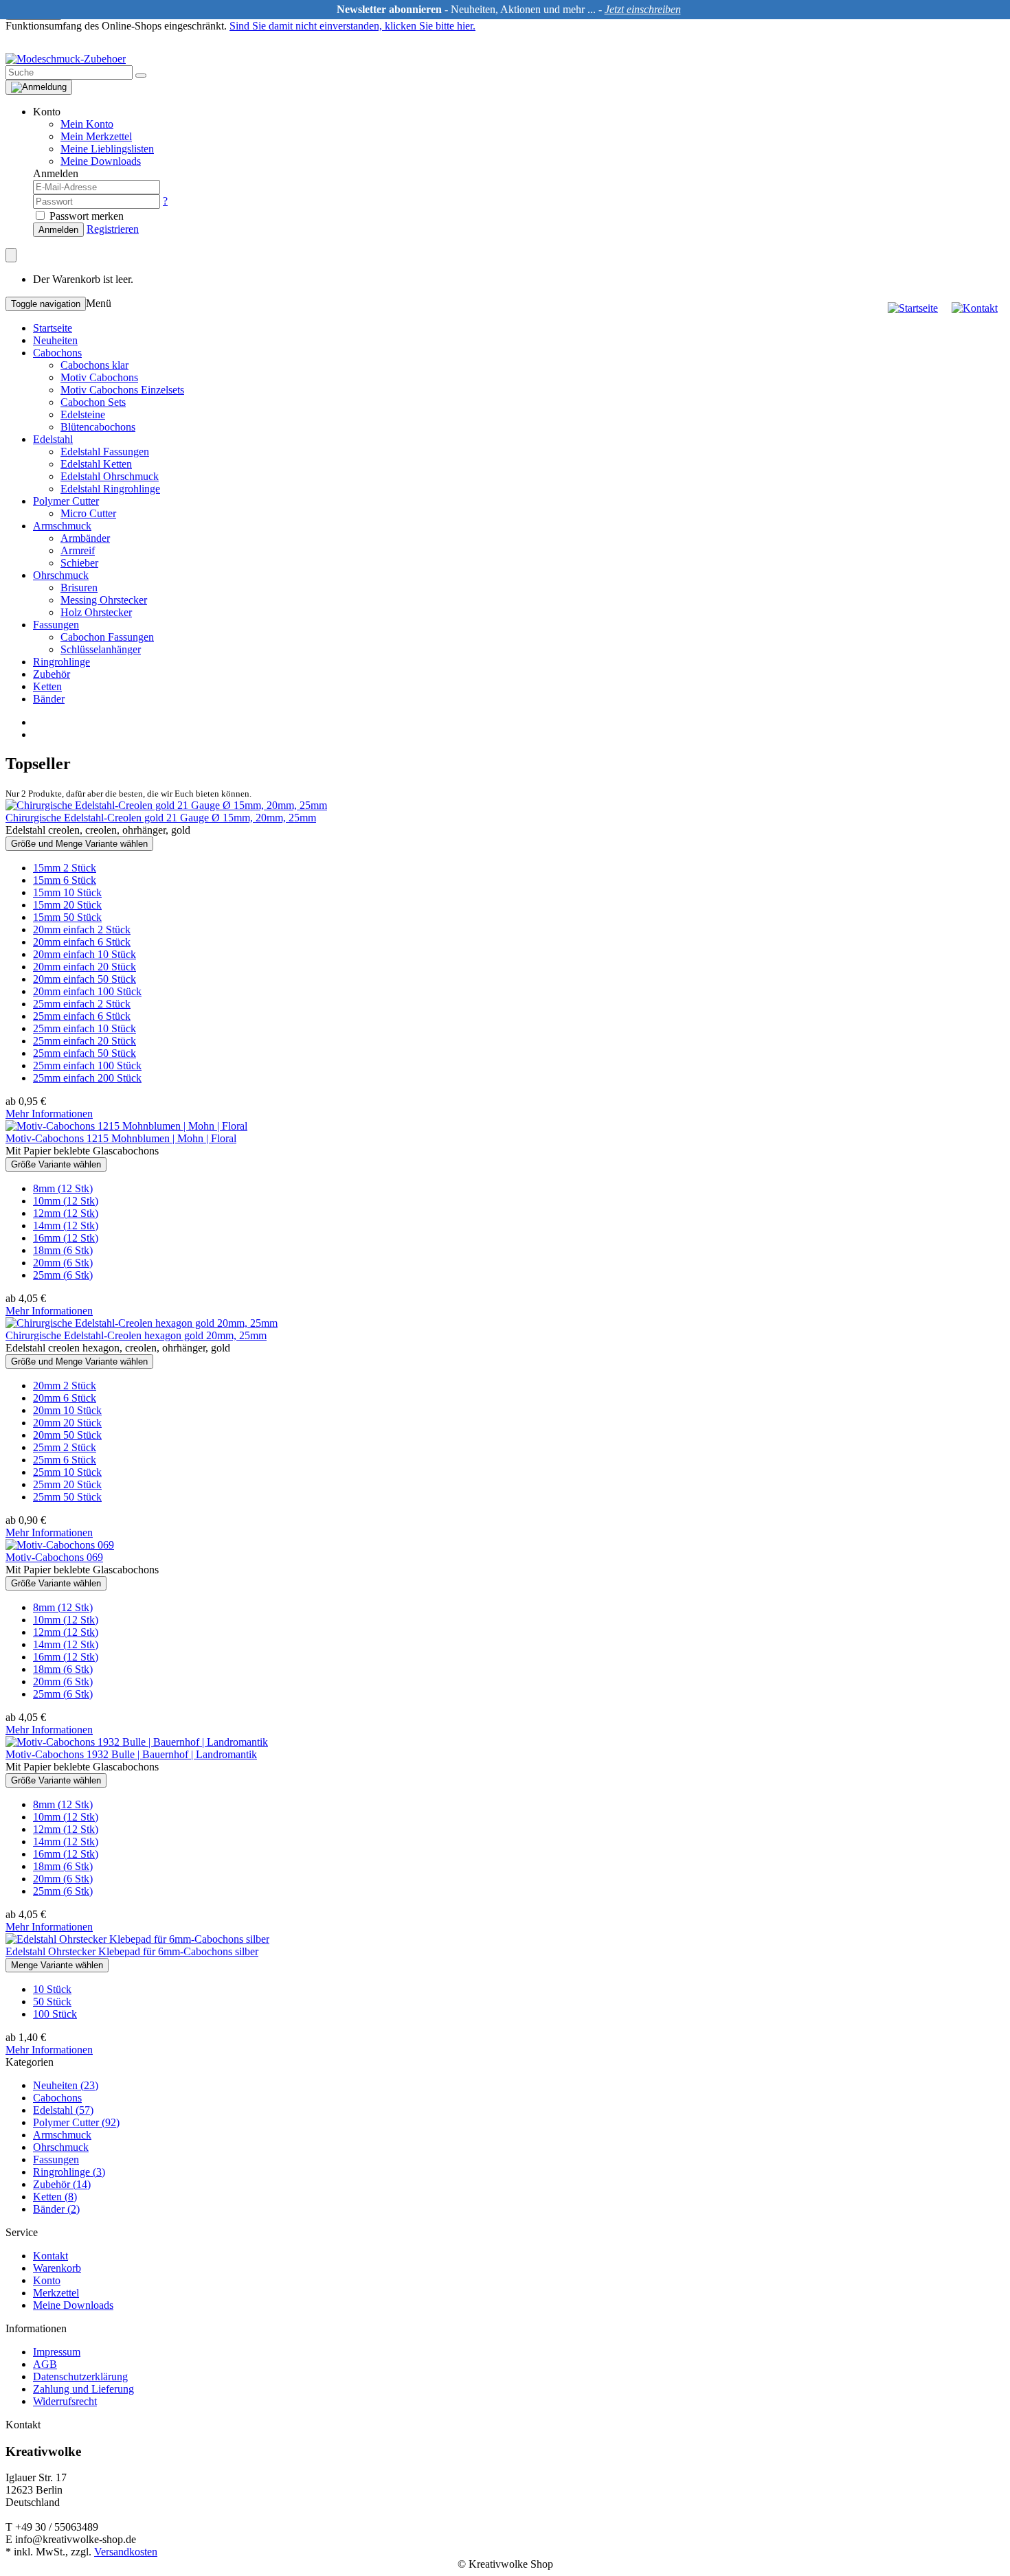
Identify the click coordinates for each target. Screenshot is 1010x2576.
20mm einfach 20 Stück (85, 967)
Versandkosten (126, 2552)
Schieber (79, 563)
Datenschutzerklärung (80, 2376)
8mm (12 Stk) (63, 1188)
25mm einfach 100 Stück (87, 1065)
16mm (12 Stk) (66, 1238)
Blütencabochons (98, 427)
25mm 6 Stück (65, 1460)
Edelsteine (83, 414)
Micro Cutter (88, 513)
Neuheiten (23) (66, 2085)
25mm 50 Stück (67, 1497)
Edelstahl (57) (63, 2110)
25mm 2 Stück (65, 1447)
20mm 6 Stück (65, 1398)
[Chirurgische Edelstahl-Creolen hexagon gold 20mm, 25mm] (142, 1323)
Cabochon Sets (93, 402)
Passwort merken (85, 216)
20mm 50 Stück (67, 1435)
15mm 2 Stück (65, 868)
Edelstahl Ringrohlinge (110, 489)
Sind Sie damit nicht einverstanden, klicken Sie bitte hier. (352, 26)
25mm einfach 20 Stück (85, 1041)
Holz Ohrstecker (96, 612)
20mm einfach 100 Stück (87, 991)
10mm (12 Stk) (66, 1201)
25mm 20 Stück (67, 1484)
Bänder (49, 699)
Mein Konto (87, 124)
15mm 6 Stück (65, 880)
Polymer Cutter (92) (76, 2122)
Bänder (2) (56, 2209)
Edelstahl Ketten (96, 464)
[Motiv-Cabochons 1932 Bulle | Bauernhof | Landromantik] (137, 1742)
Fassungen (56, 625)
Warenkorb (57, 2268)
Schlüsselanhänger (101, 649)
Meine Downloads (73, 2305)
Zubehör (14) (62, 2184)
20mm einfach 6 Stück (82, 942)
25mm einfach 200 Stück (87, 1078)
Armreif (78, 550)
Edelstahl (53, 439)
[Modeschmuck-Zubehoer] (66, 59)
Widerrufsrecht (65, 2401)
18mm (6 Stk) (63, 1250)
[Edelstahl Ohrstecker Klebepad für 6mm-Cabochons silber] (137, 1939)
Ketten (47, 686)
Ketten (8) (55, 2197)
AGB (45, 2364)
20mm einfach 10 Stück (85, 954)
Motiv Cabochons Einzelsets (122, 390)
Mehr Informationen (49, 1114)
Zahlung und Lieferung (83, 2389)
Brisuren (79, 588)
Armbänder (85, 538)
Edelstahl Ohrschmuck (110, 476)
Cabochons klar (94, 365)
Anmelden (58, 230)
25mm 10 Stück (67, 1472)
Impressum (57, 2352)
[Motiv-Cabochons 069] (60, 1545)
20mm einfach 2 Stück (82, 930)
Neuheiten (55, 340)
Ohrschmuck (61, 575)
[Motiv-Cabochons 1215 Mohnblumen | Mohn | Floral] (126, 1126)
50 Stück (52, 2002)
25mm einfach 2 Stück (82, 1004)
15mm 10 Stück (67, 892)
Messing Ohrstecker (104, 600)
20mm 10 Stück (67, 1410)
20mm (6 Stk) (63, 1263)
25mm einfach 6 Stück (82, 1016)
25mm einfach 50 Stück (85, 1053)
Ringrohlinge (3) (69, 2172)
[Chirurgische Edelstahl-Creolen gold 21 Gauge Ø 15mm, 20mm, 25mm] (166, 805)
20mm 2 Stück (65, 1386)
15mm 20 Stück (67, 905)
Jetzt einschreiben (643, 9)
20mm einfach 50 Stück (85, 979)
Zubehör (52, 674)
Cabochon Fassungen (107, 637)
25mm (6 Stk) (63, 1275)
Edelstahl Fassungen (105, 452)
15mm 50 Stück (67, 917)
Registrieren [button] (113, 229)
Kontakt (50, 2256)
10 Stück (52, 1989)
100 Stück (55, 2014)
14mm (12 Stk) (66, 1226)
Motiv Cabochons (99, 377)
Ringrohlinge (61, 662)
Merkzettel (56, 2293)
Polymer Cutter (66, 501)
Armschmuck (62, 526)
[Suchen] (141, 76)
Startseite (53, 328)
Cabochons (57, 353)
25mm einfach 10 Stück (85, 1028)
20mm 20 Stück (67, 1423)
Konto (47, 2280)
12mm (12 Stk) (66, 1213)
